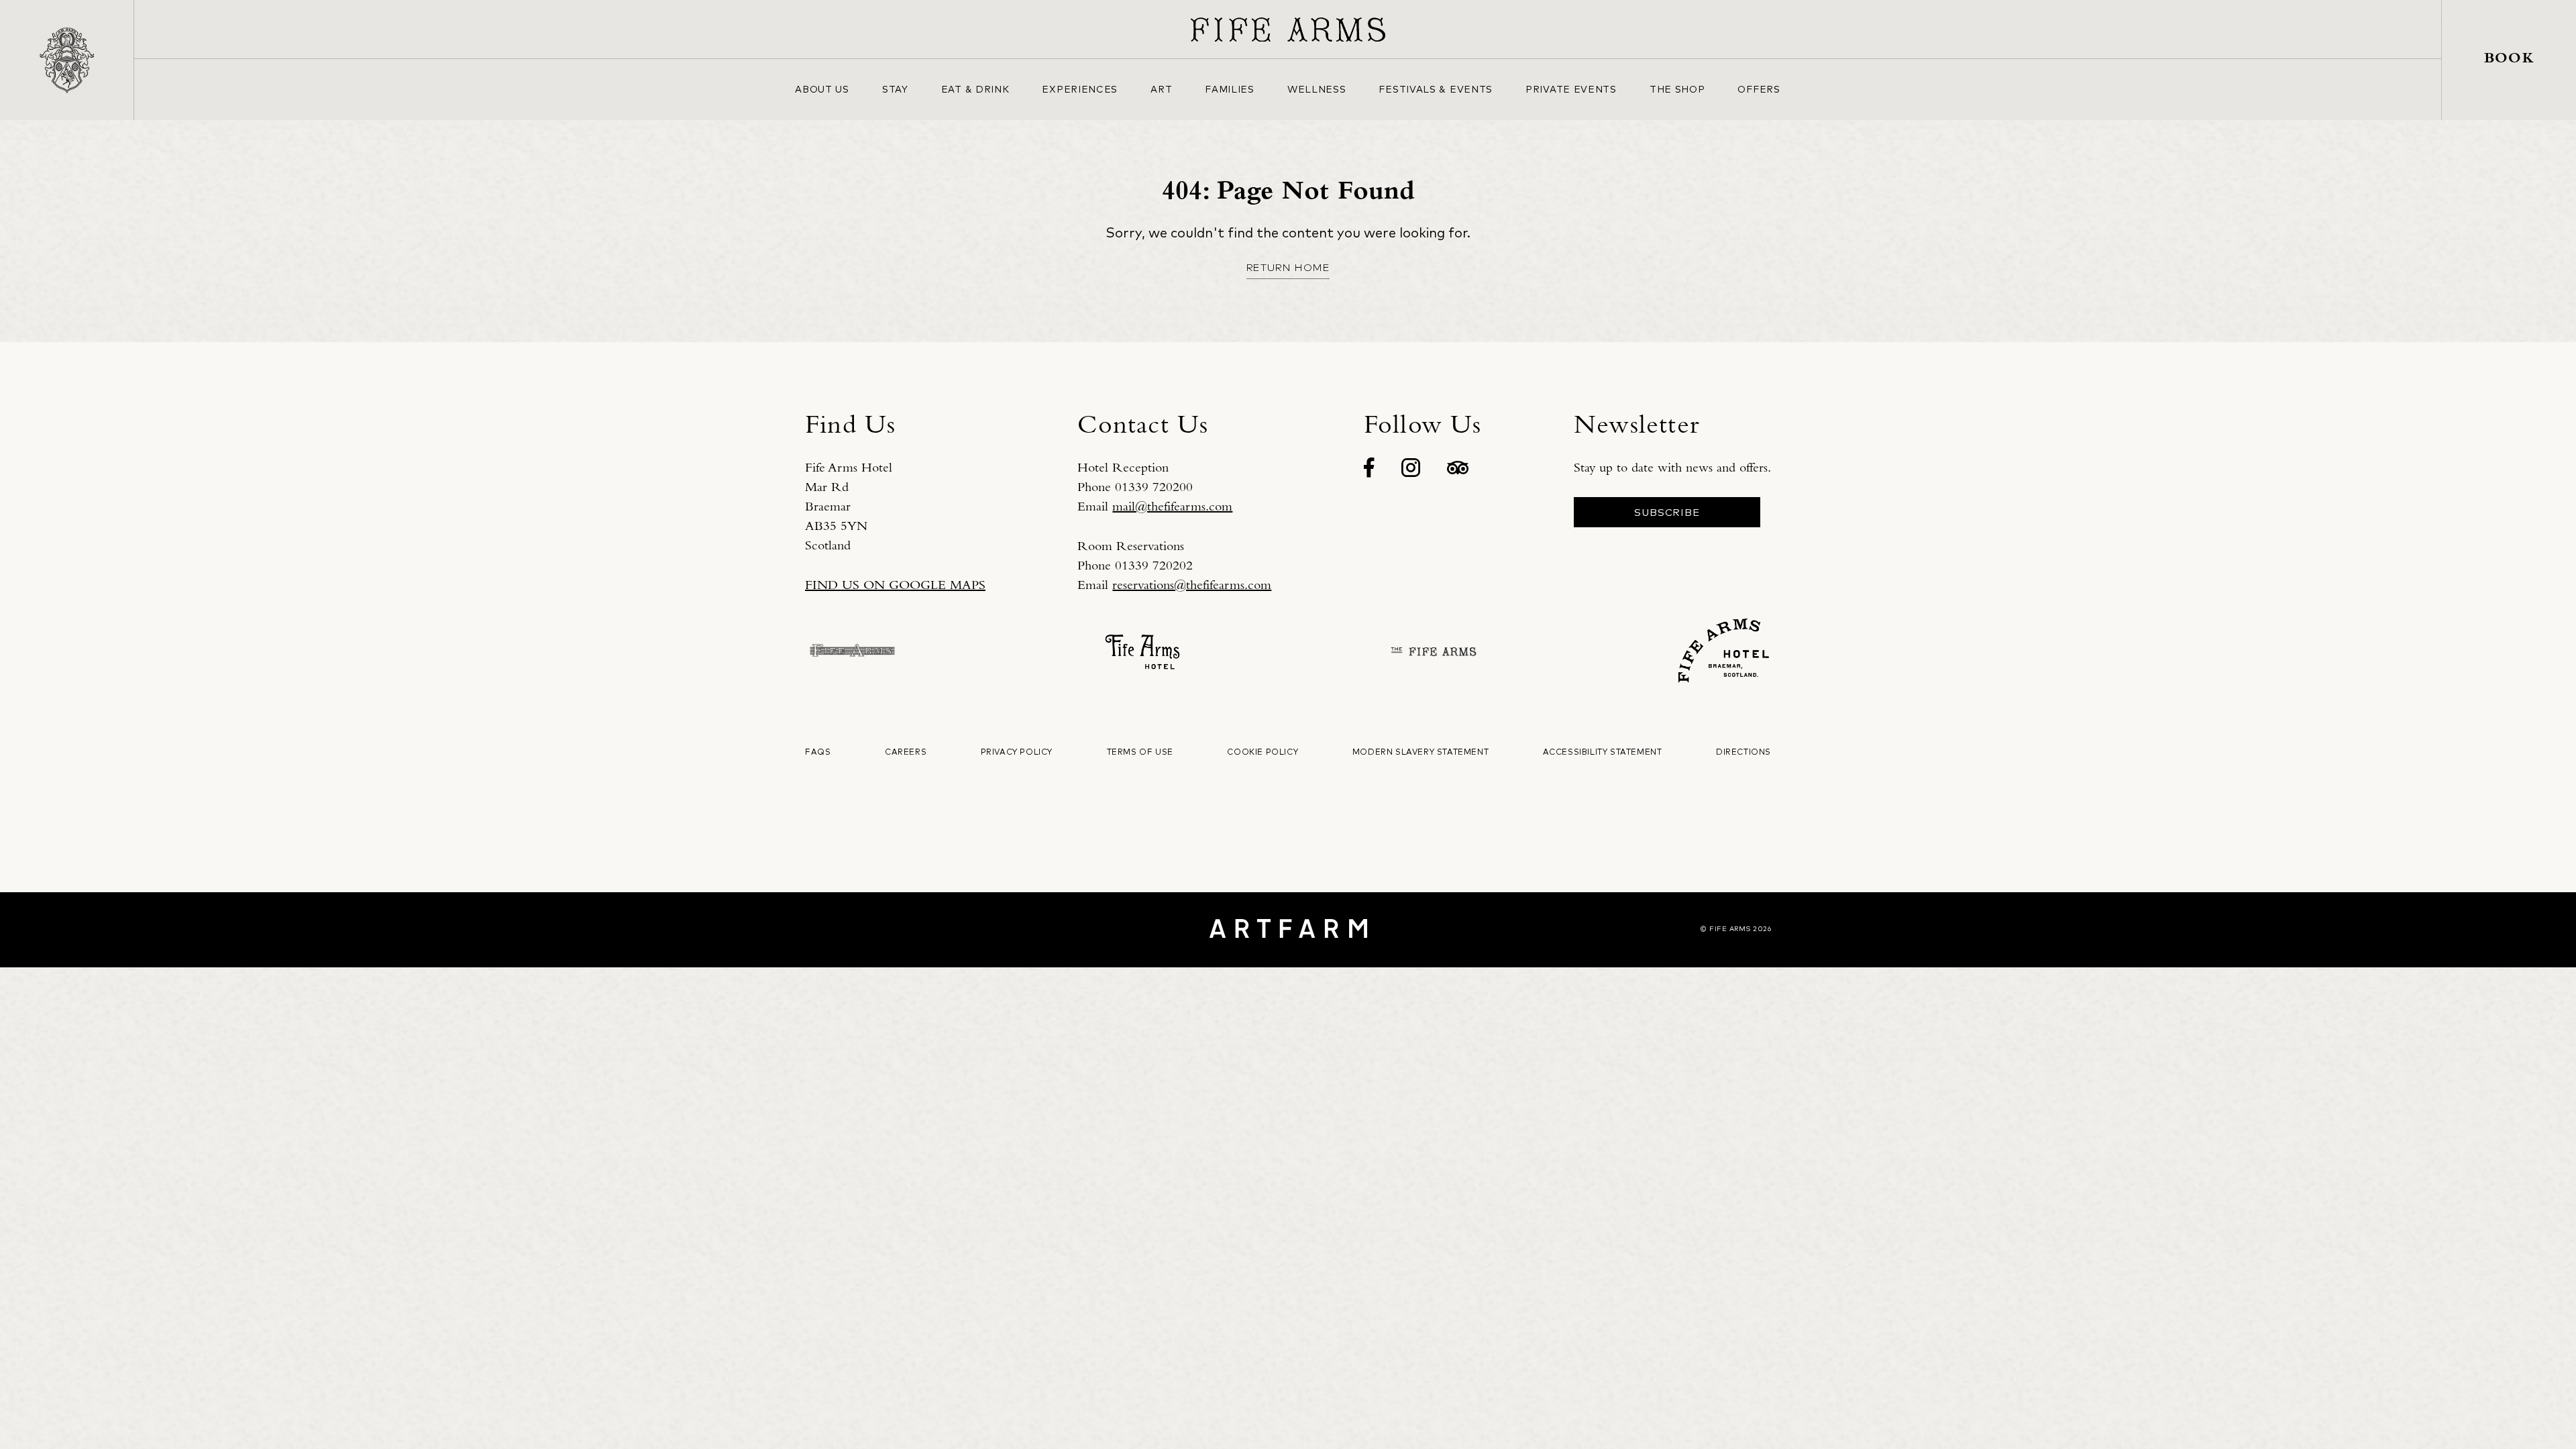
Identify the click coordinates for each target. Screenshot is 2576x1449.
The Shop (1677, 89)
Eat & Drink (975, 89)
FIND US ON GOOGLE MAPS (895, 585)
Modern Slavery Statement (1420, 752)
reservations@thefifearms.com (1192, 585)
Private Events (1571, 89)
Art (1161, 89)
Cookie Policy (1263, 752)
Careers (906, 752)
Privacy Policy (1017, 752)
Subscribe (1667, 512)
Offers (1759, 89)
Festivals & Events (1436, 89)
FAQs (818, 752)
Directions (1743, 752)
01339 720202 (1154, 565)
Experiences (1080, 89)
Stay (895, 89)
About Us (822, 89)
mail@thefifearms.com (1172, 506)
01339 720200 (1154, 487)
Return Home (1288, 267)
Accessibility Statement (1603, 752)
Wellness (1317, 89)
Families (1230, 89)
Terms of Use (1140, 752)
